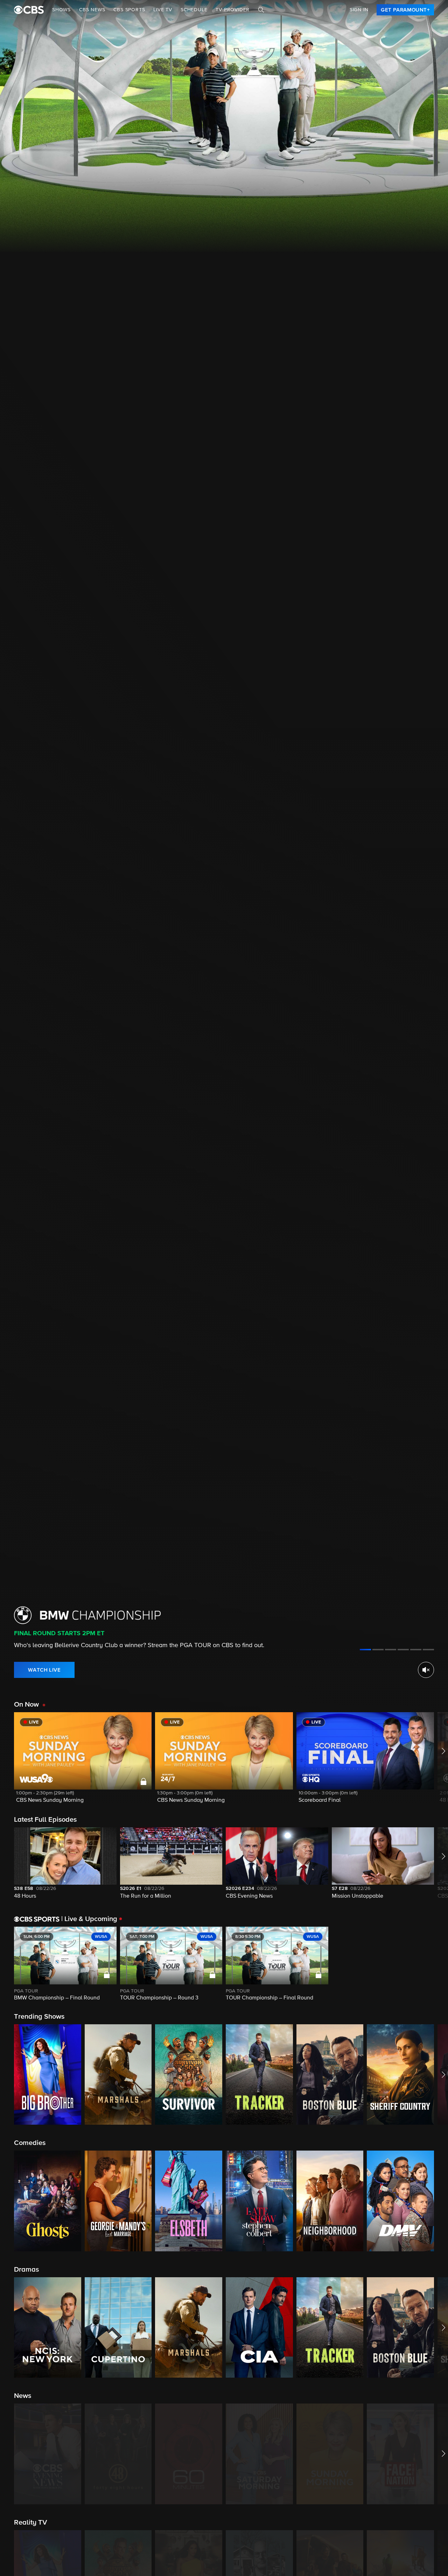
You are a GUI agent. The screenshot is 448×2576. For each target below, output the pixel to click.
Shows (61, 10)
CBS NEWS (92, 10)
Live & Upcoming (89, 1919)
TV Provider (233, 10)
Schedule (194, 10)
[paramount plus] (29, 10)
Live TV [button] (163, 10)
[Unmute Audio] (426, 1670)
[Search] (261, 10)
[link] (405, 10)
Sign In (359, 10)
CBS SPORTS (129, 10)
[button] (83, 1762)
